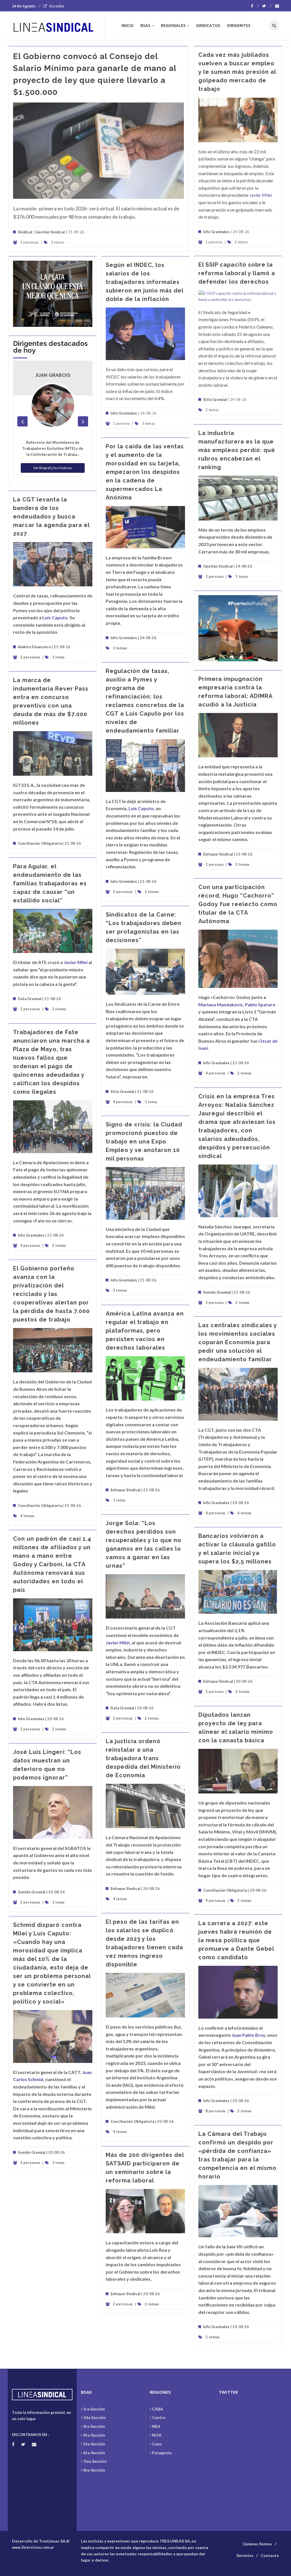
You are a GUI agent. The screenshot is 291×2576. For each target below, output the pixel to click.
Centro (159, 2417)
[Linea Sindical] (58, 26)
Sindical (25, 232)
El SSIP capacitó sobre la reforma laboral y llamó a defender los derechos (237, 273)
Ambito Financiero (34, 647)
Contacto (270, 2555)
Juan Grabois (53, 375)
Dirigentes (239, 25)
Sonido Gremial (217, 1292)
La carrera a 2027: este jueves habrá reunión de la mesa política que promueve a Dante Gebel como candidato (236, 1940)
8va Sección (94, 2470)
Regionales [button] (173, 25)
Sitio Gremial (215, 400)
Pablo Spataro (260, 1004)
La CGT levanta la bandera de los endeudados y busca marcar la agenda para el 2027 (51, 517)
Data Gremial (30, 999)
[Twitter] (267, 6)
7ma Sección (95, 2461)
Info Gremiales (216, 232)
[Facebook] (255, 6)
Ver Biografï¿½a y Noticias (53, 468)
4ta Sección (94, 2435)
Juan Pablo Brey (248, 2035)
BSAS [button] (145, 25)
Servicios (245, 2555)
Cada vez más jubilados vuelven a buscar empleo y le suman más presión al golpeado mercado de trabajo (237, 72)
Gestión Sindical (50, 232)
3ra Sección (94, 2426)
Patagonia (162, 2453)
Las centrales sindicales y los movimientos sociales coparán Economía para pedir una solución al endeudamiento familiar (238, 1342)
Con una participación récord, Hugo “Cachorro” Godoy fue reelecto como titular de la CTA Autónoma (238, 904)
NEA (156, 2426)
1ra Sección (94, 2409)
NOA (157, 2435)
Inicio (127, 25)
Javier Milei (261, 195)
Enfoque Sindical (218, 854)
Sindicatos (208, 25)
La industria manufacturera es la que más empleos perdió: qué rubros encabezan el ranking (237, 450)
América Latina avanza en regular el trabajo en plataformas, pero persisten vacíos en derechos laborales (145, 1331)
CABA (158, 2409)
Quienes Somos (257, 2544)
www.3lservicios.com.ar (33, 2547)
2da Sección (94, 2417)
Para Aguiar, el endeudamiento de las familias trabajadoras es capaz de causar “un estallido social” (50, 883)
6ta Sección (94, 2453)
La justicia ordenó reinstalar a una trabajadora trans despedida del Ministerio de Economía (143, 1758)
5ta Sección (94, 2444)
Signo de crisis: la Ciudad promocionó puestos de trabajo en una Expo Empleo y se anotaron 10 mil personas (144, 1141)
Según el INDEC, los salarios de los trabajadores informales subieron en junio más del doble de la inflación (145, 282)
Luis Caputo (55, 617)
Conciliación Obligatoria (40, 843)
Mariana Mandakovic (221, 1004)
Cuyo (157, 2444)
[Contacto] (277, 6)
